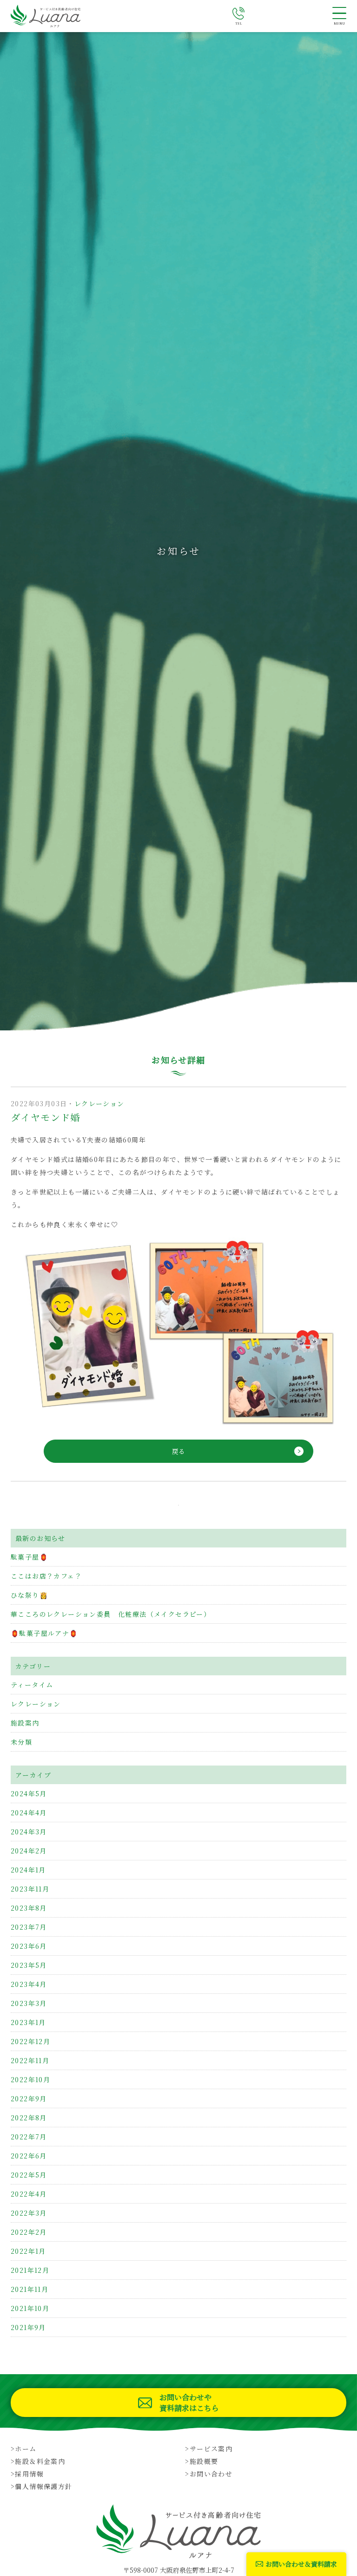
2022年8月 (29, 2118)
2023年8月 (29, 1908)
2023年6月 (29, 1946)
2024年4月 (29, 1812)
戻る (178, 1451)
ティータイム (32, 1685)
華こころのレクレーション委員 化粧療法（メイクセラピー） (111, 1614)
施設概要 (204, 2461)
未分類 (21, 1742)
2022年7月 (29, 2137)
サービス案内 (211, 2449)
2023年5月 (29, 1965)
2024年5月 (29, 1793)
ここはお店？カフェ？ (46, 1576)
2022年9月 (29, 2098)
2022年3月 (29, 2213)
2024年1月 (28, 1870)
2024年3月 (29, 1832)
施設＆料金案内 (40, 2461)
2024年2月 (29, 1851)
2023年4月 (29, 1984)
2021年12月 (30, 2270)
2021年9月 (28, 2327)
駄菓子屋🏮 (29, 1557)
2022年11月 (30, 2060)
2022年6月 (29, 2156)
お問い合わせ (211, 2474)
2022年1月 (28, 2251)
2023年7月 (29, 1927)
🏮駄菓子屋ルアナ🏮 (44, 1633)
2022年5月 (29, 2175)
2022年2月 (29, 2232)
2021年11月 (30, 2289)
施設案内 (25, 1723)
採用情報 (29, 2474)
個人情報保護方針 (43, 2486)
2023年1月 (28, 2022)
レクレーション (99, 1103)
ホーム (26, 2449)
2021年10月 (30, 2308)
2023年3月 (29, 2003)
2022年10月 (30, 2079)
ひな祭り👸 (29, 1595)
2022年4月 (29, 2194)
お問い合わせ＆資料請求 (301, 2564)
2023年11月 (30, 1889)
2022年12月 (30, 2041)
